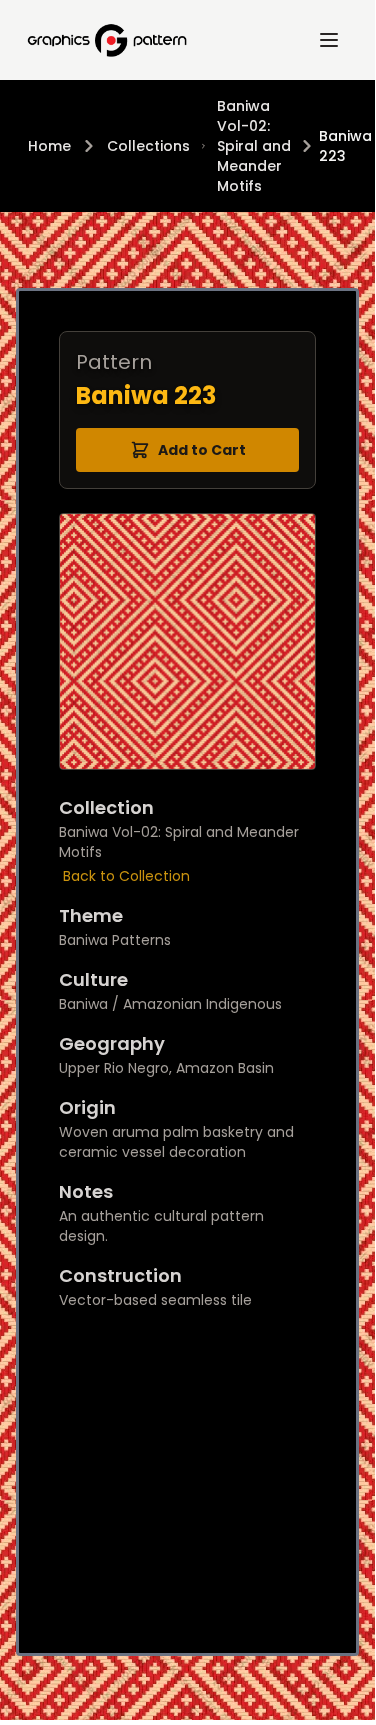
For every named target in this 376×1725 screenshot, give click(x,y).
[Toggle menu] (329, 40)
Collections (148, 146)
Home (49, 146)
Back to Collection (126, 876)
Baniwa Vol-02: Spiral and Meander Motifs (254, 146)
